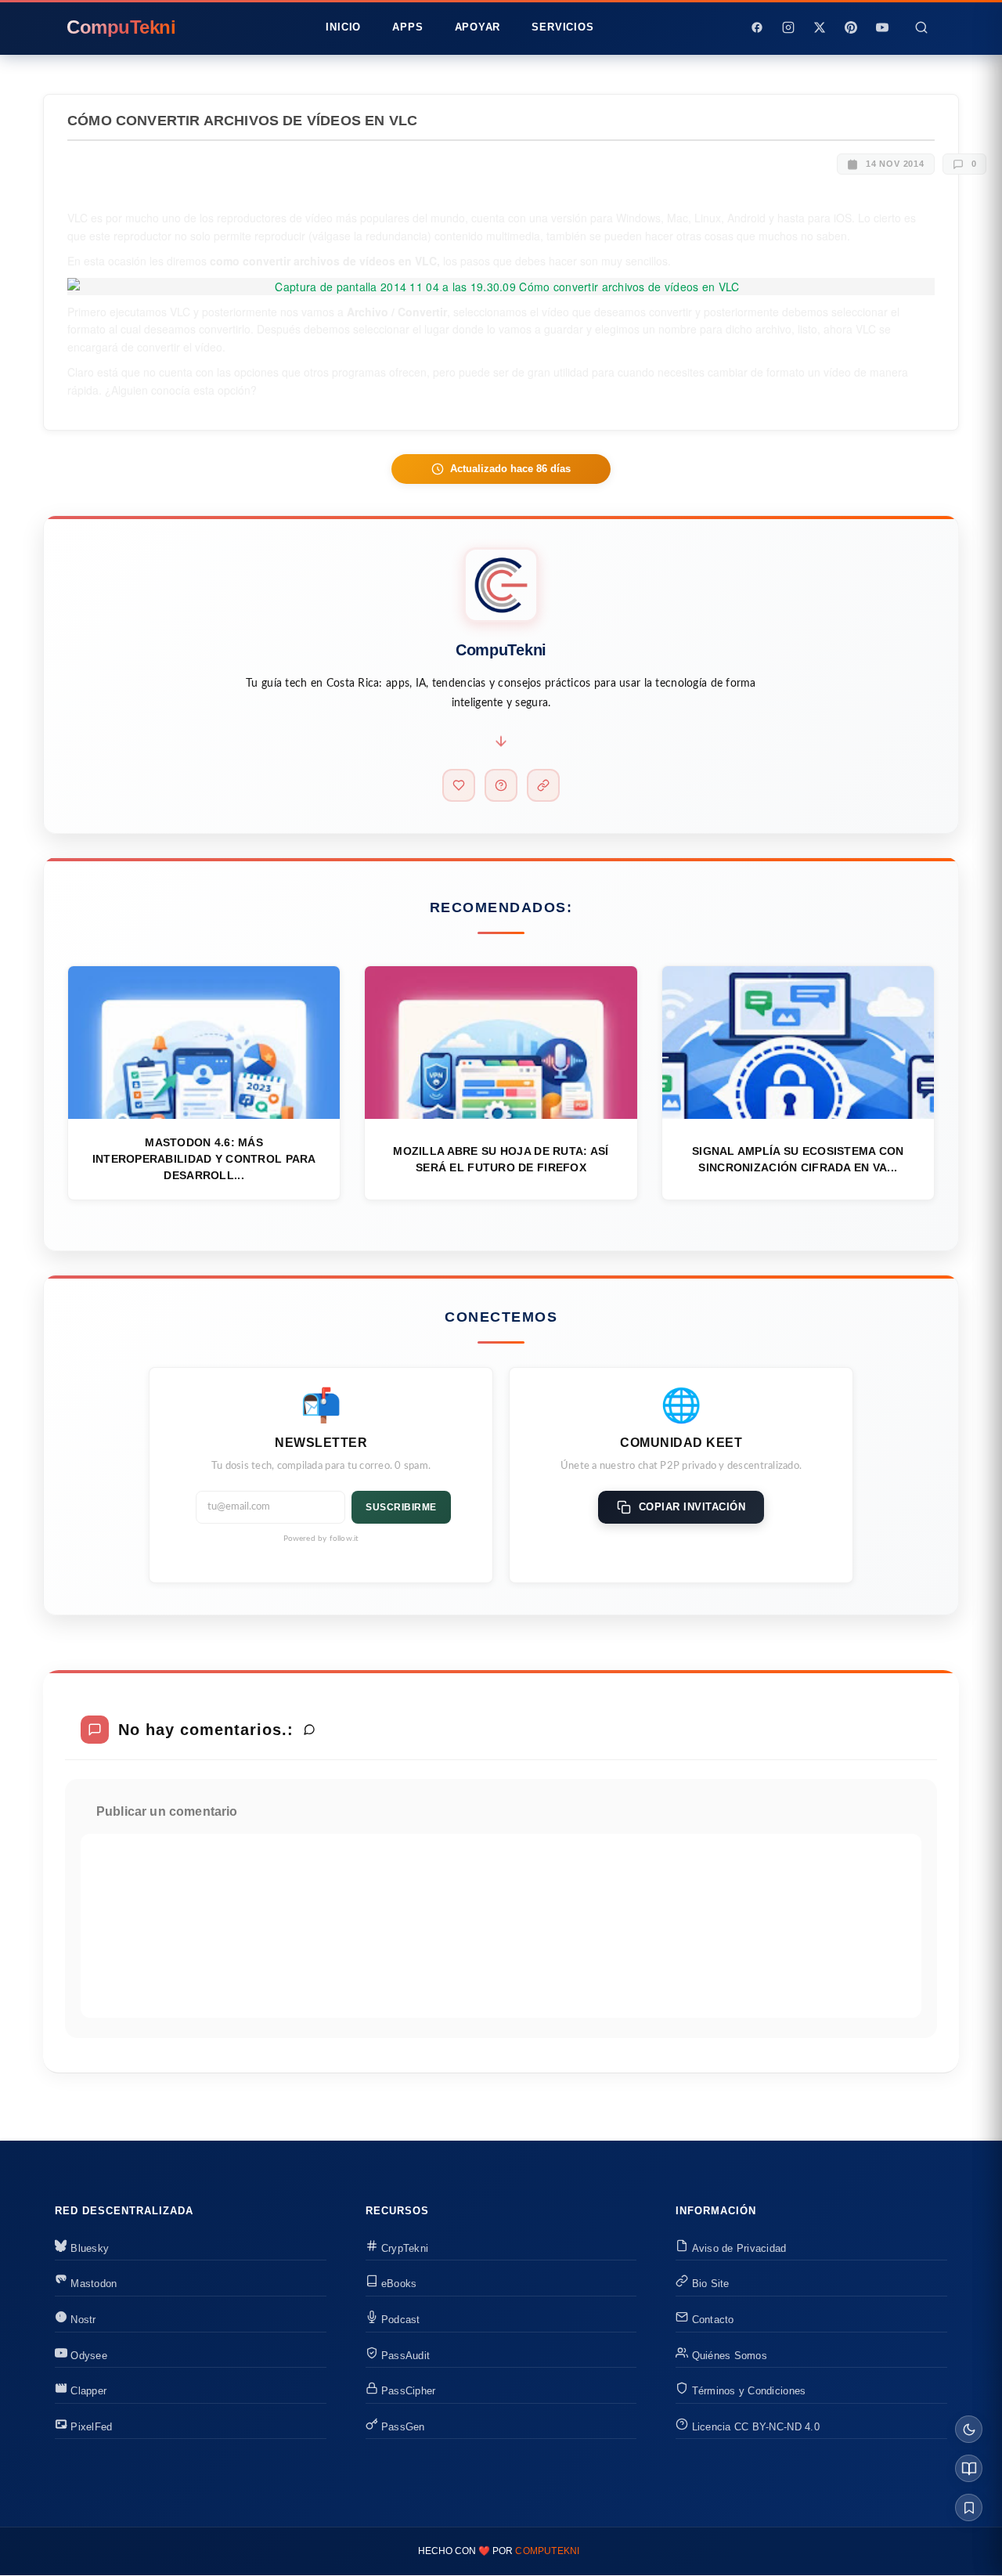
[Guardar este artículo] (969, 2507)
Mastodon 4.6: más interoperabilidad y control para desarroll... (204, 1159)
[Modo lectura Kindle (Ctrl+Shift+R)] (969, 2468)
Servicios (562, 27)
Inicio (343, 27)
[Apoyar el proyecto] (459, 785)
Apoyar (478, 27)
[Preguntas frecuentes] (501, 785)
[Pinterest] (851, 27)
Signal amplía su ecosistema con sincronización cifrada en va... (798, 1159)
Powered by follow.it (321, 1539)
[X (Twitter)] (820, 27)
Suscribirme (401, 1507)
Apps (407, 27)
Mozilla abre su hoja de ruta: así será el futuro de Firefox (501, 1159)
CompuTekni (547, 2551)
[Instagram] (788, 27)
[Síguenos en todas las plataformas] (543, 785)
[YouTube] (882, 27)
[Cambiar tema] (969, 2429)
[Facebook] (757, 27)
